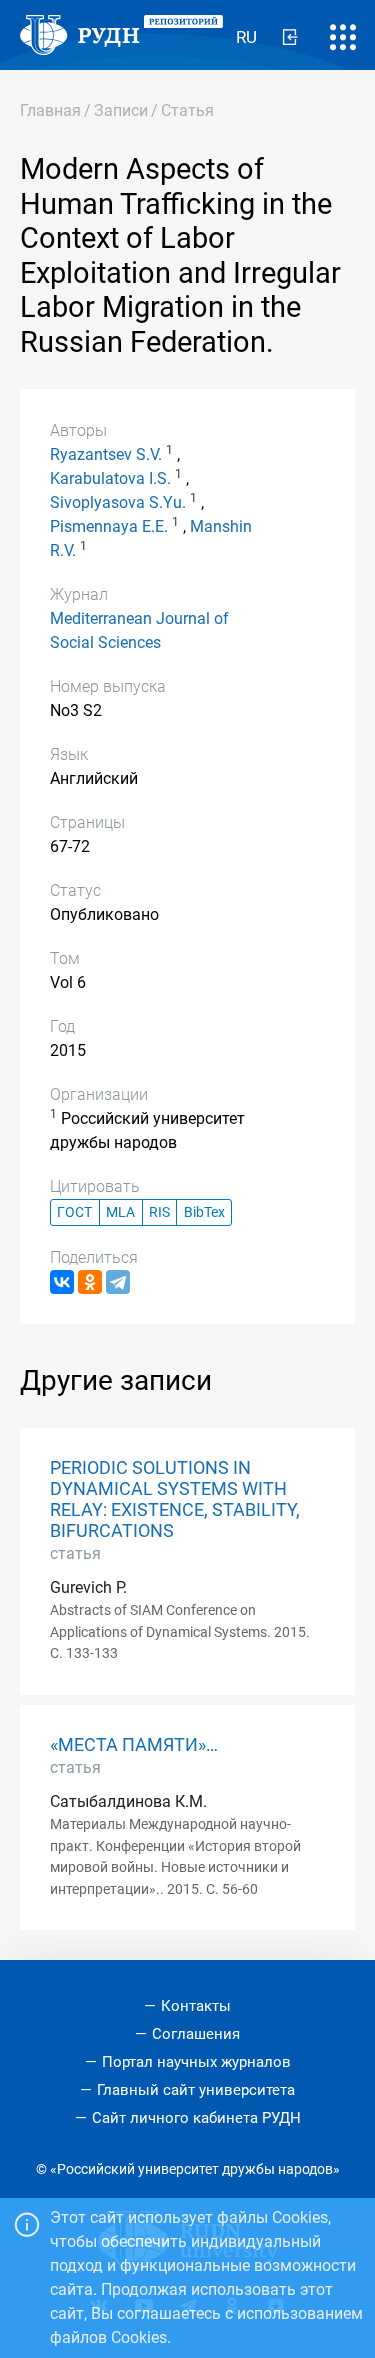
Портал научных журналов (196, 2062)
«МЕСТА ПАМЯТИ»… (134, 1745)
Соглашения (196, 2034)
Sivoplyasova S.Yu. (118, 502)
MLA (120, 1212)
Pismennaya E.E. (109, 526)
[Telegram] (118, 1282)
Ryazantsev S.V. (106, 454)
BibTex (204, 1212)
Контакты (196, 2006)
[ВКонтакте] (62, 1282)
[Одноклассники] (90, 1282)
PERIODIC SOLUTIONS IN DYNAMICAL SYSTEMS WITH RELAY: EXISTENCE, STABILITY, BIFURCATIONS (175, 1499)
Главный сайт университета (196, 2090)
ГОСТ (74, 1212)
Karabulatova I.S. (110, 478)
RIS (159, 1212)
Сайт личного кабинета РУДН (196, 2118)
